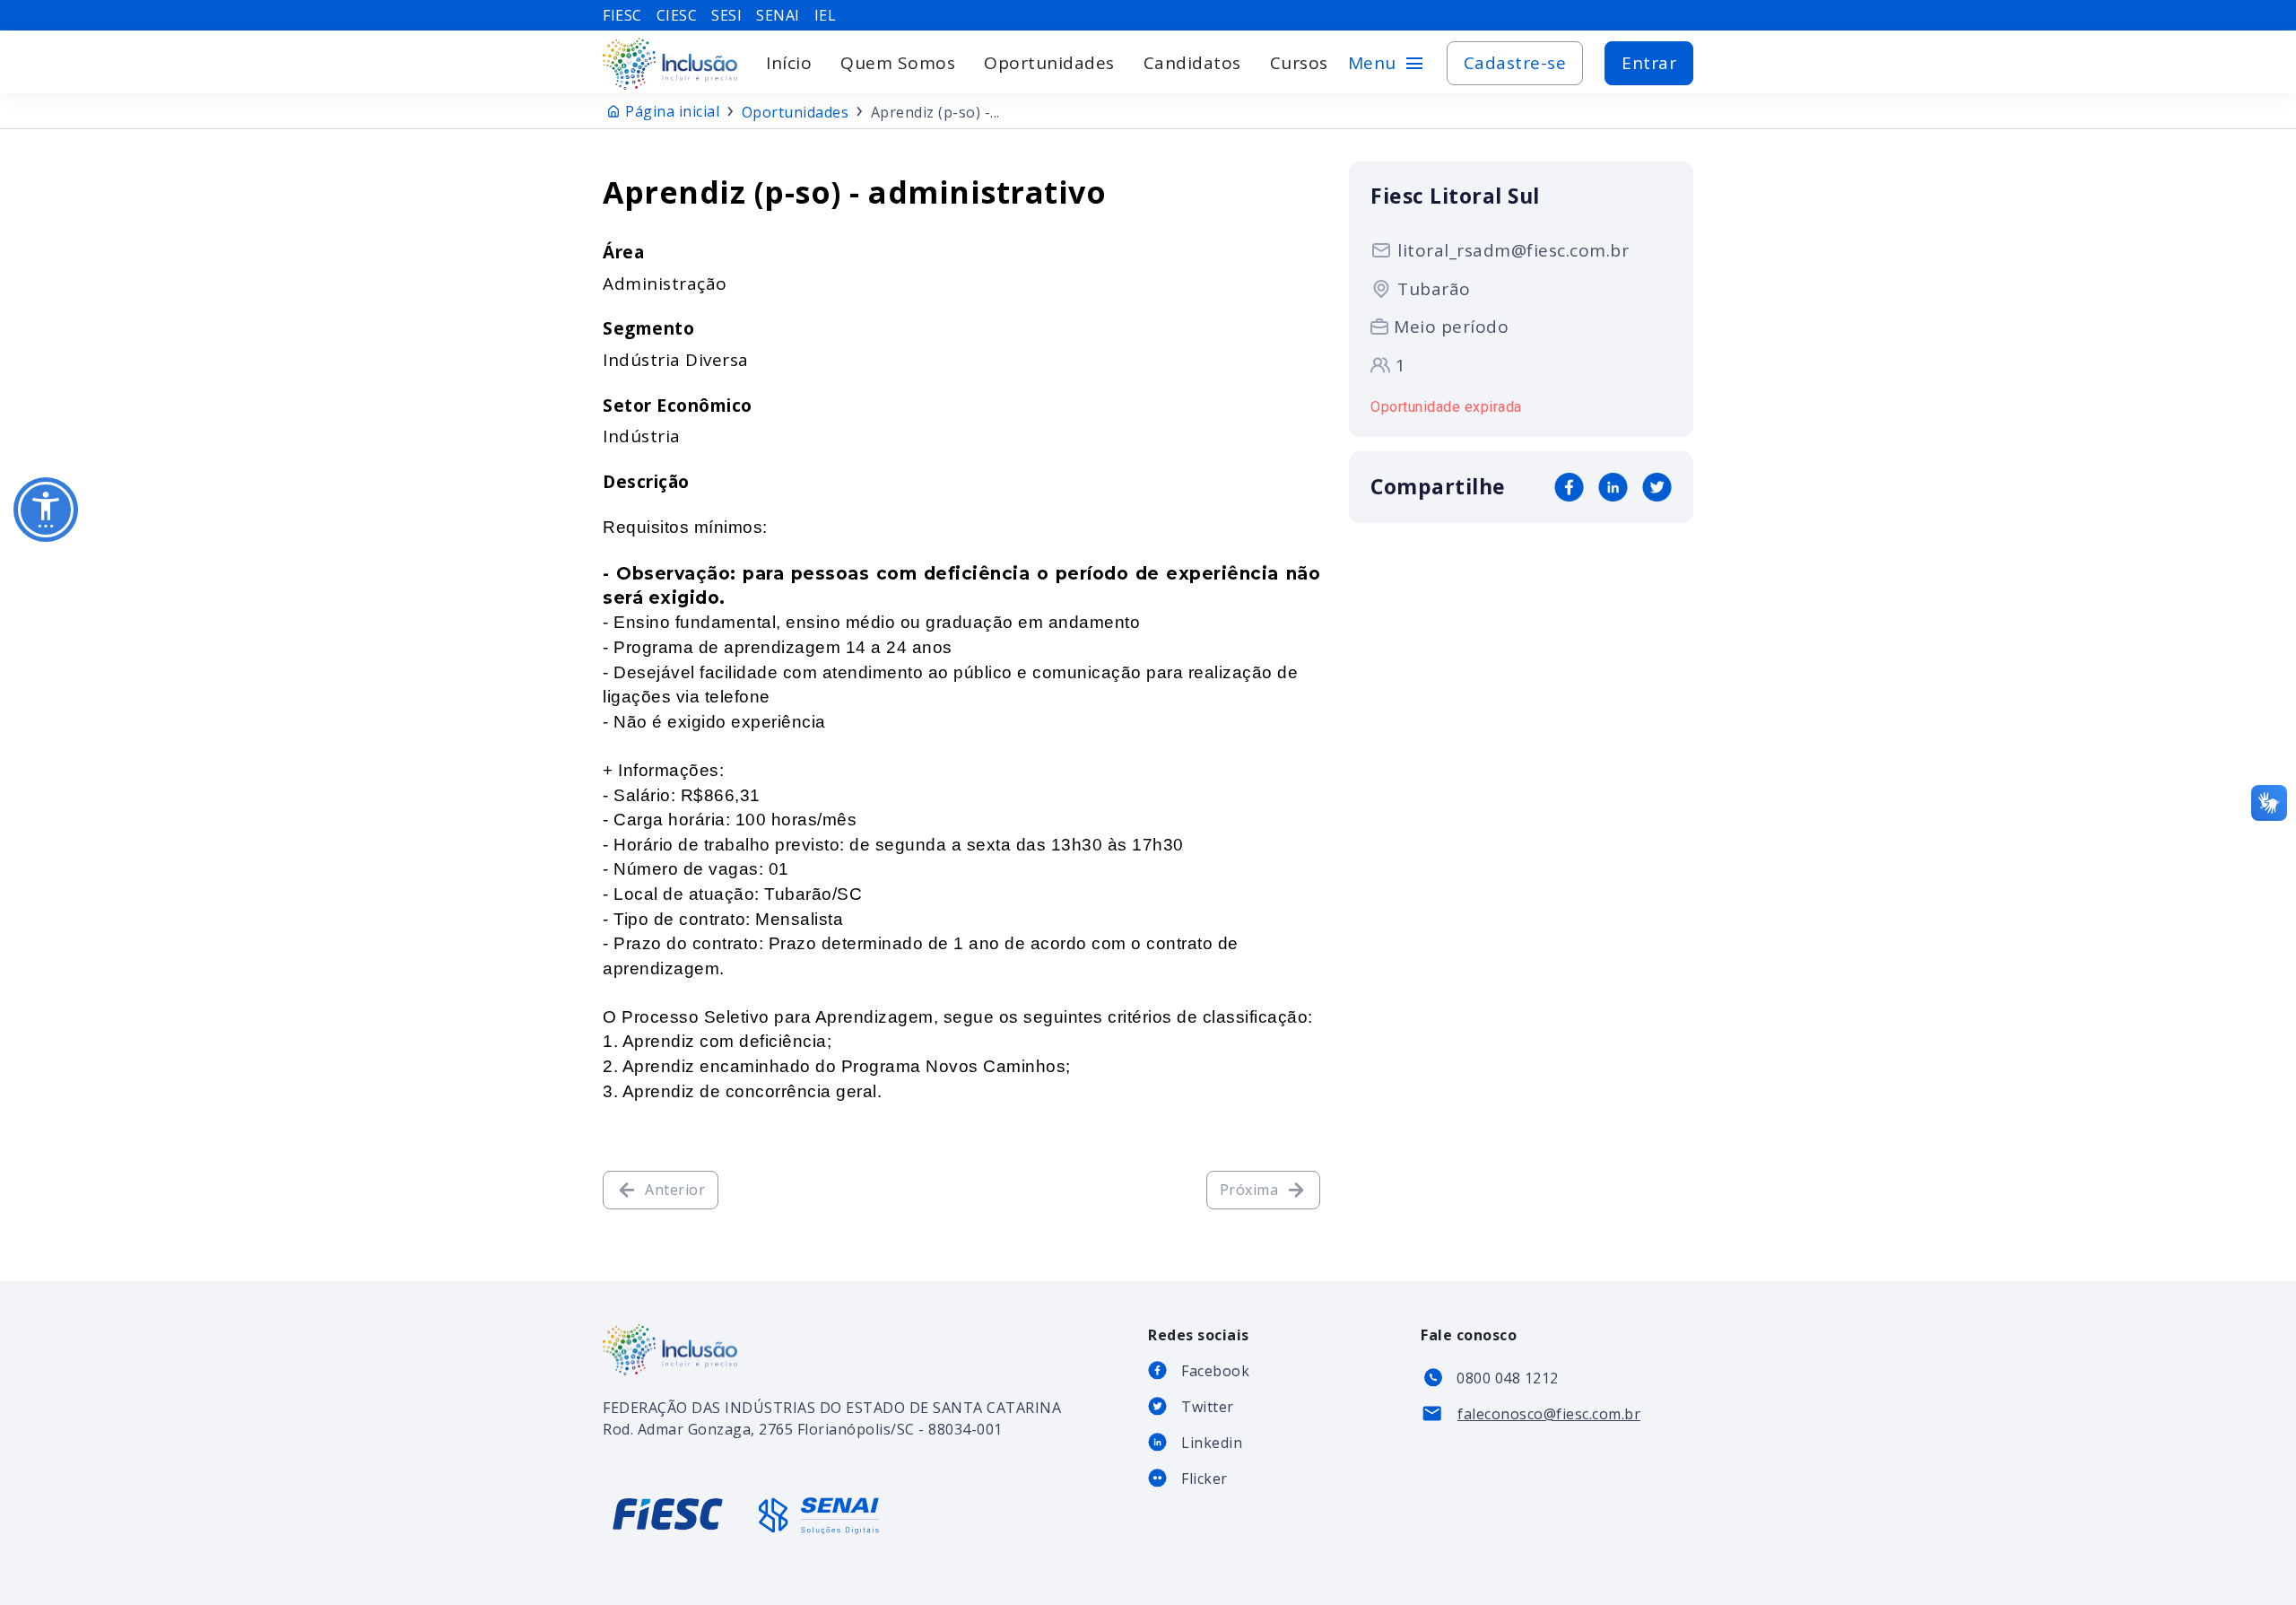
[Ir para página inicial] (670, 64)
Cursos (1299, 63)
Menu (1387, 63)
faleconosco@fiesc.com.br (1549, 1414)
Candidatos (1192, 63)
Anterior (675, 1190)
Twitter (1208, 1407)
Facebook (1215, 1371)
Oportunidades (1049, 63)
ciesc (677, 15)
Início (789, 63)
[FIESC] (670, 1529)
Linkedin (1212, 1443)
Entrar (1649, 63)
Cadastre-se (1515, 63)
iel (826, 15)
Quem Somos (898, 63)
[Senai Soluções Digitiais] (819, 1516)
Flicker (1205, 1479)
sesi (726, 15)
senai (778, 15)
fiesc (622, 15)
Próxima (1249, 1190)
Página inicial (672, 111)
